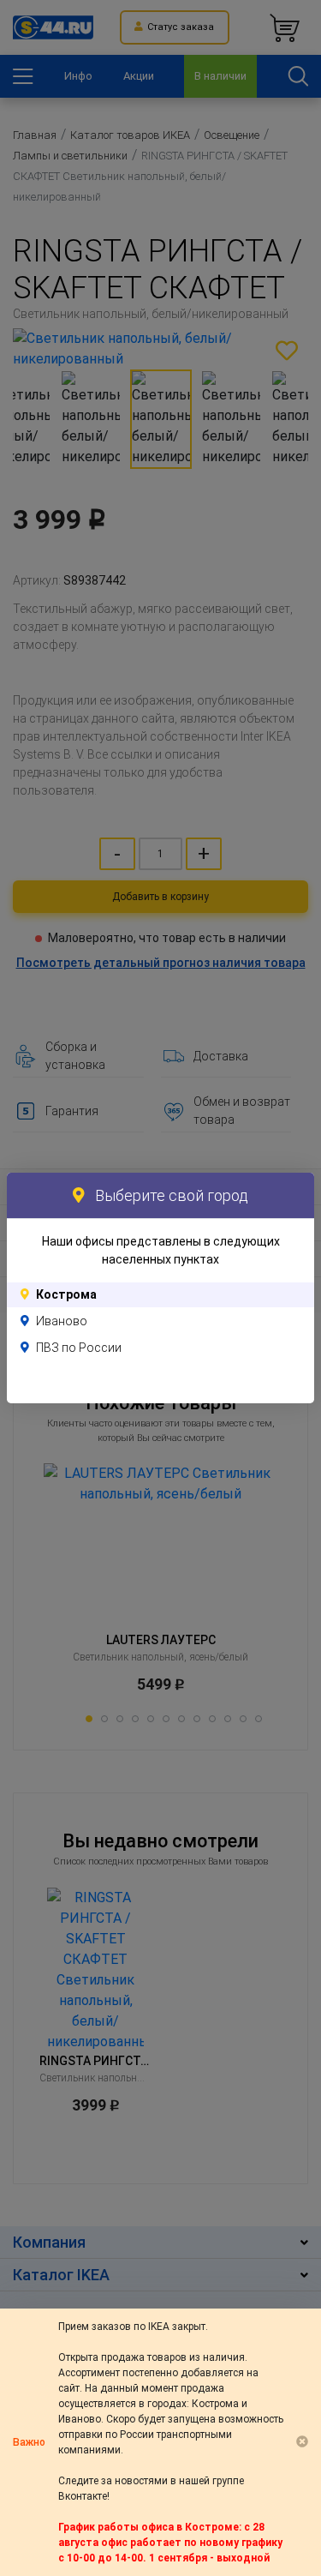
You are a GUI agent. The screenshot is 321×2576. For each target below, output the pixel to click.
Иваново (62, 1321)
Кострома (66, 1294)
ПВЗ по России (79, 1348)
